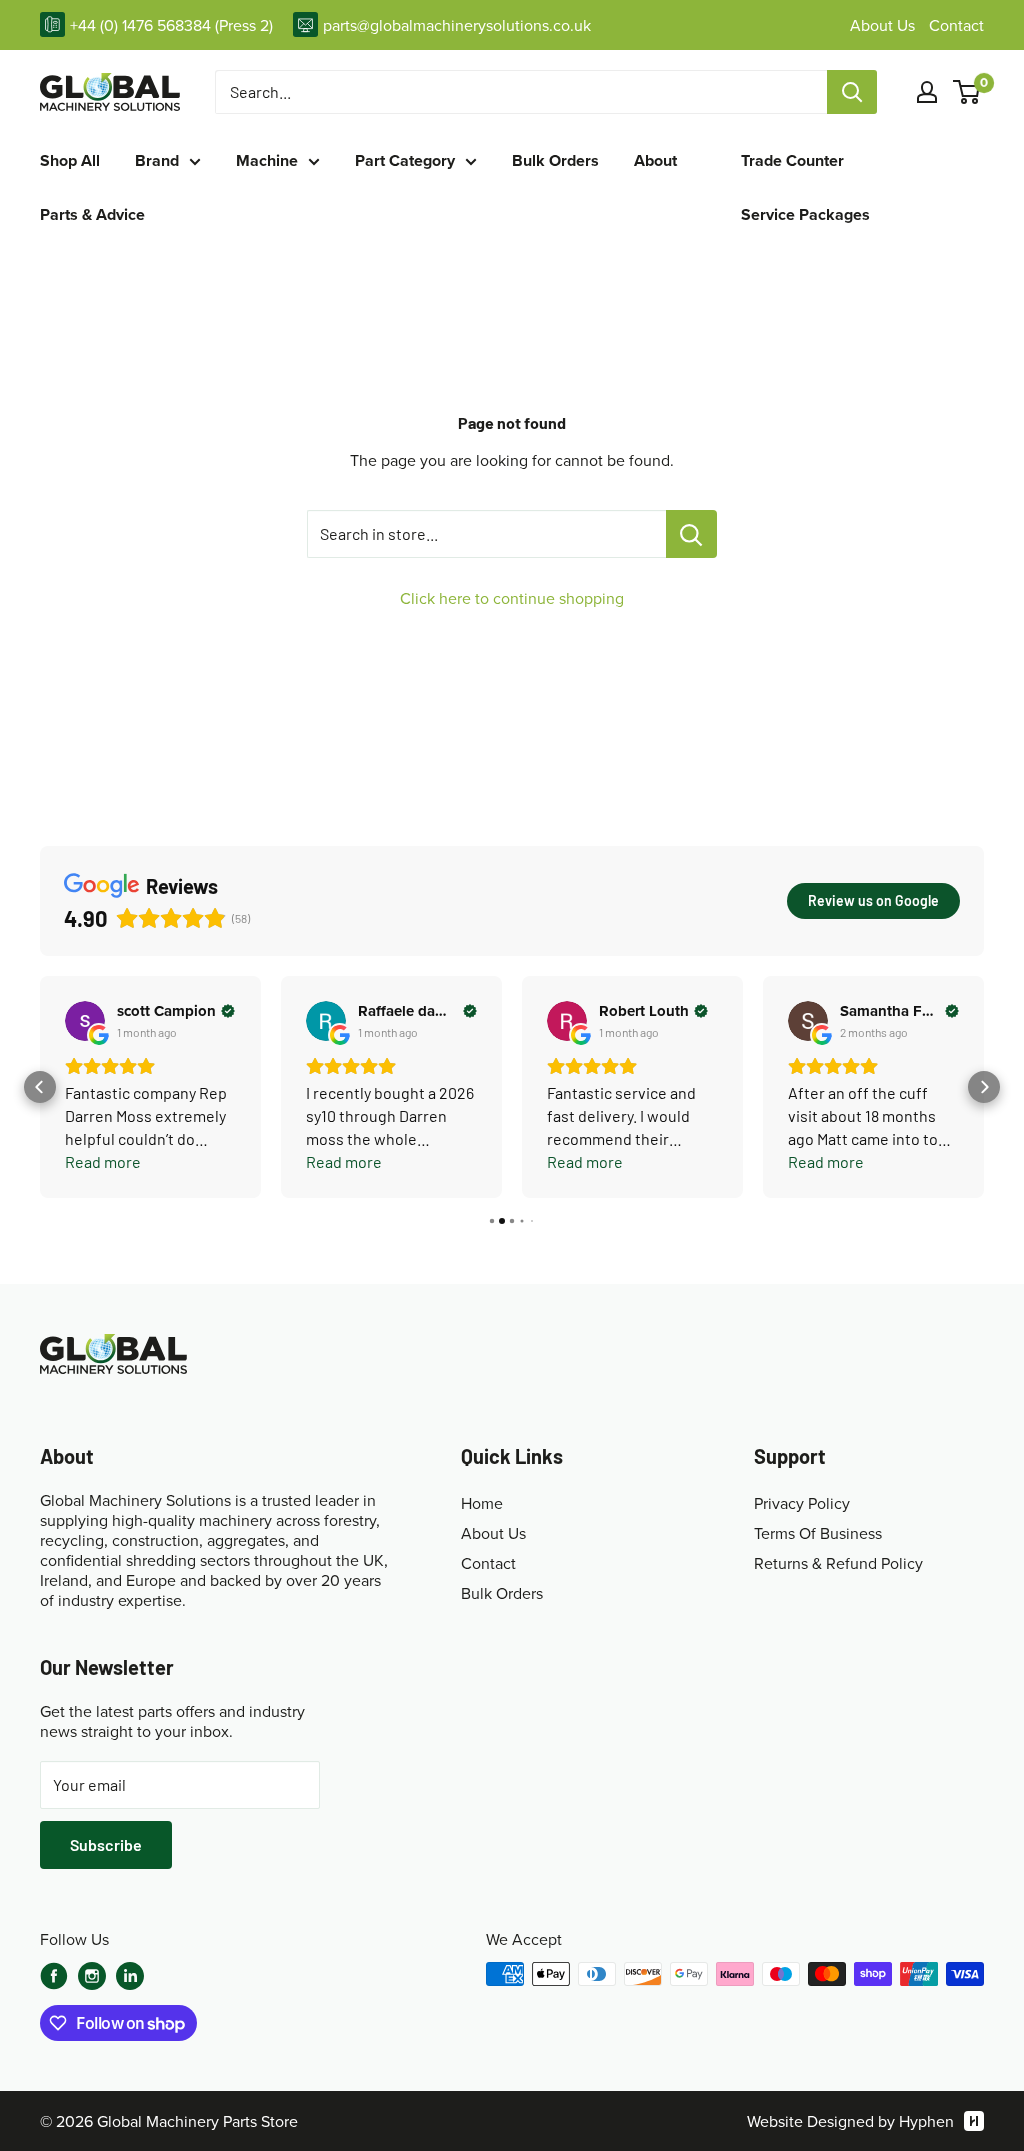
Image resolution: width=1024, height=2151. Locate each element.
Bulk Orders (555, 161)
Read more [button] (103, 1161)
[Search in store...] (691, 534)
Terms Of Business (818, 1533)
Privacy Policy (802, 1503)
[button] (40, 1087)
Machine (267, 161)
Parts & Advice (92, 215)
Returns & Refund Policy (838, 1563)
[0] (967, 92)
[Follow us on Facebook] (54, 1976)
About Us (884, 25)
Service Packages (805, 215)
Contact (956, 25)
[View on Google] (85, 1021)
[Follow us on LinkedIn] (130, 1976)
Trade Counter (792, 161)
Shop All (70, 161)
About (655, 161)
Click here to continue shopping (512, 598)
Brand (157, 161)
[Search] (852, 92)
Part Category (405, 161)
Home (482, 1503)
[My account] (927, 92)
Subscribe (106, 1844)
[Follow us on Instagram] (92, 1978)
